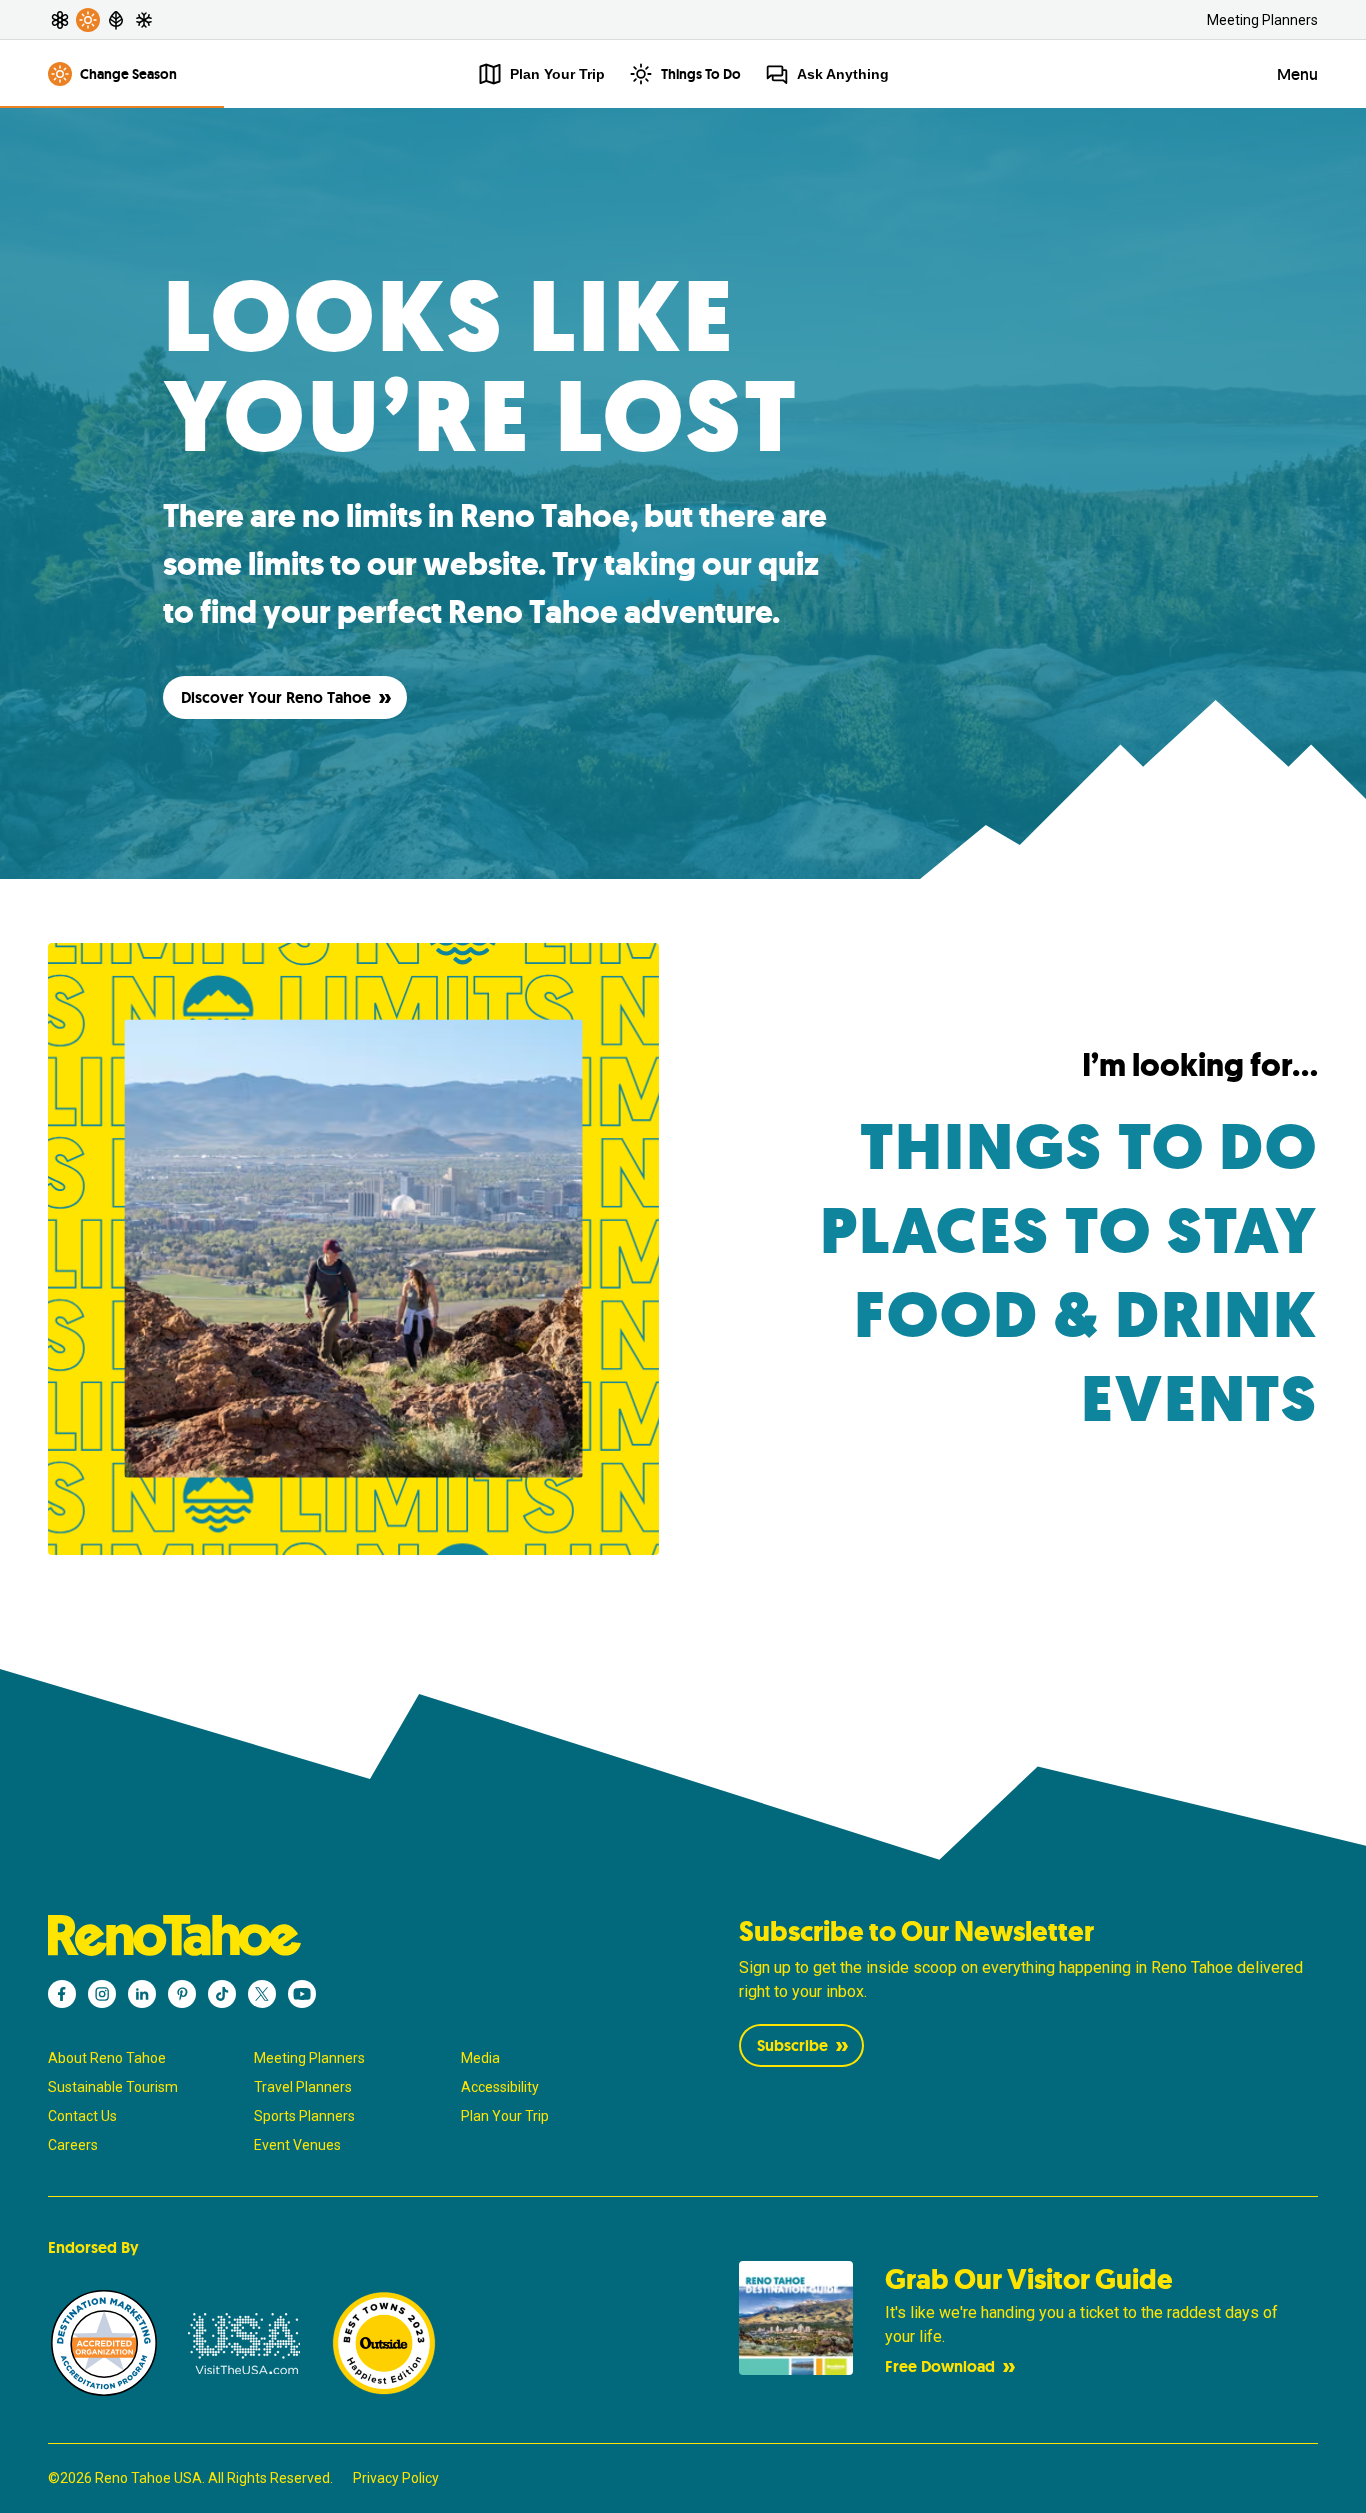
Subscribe (792, 2045)
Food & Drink (1086, 1315)
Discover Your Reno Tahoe (276, 697)
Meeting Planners (1262, 20)
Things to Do (1089, 1147)
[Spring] (60, 20)
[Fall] (116, 20)
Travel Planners (303, 2087)
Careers (73, 2145)
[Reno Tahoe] (338, 1935)
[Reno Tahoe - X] (262, 1994)
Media (480, 2058)
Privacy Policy (396, 2478)
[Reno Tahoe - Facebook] (62, 1994)
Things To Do (701, 74)
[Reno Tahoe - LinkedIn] (142, 1994)
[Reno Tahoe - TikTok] (222, 1994)
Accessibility (500, 2087)
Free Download (940, 2366)
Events (1200, 1399)
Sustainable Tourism (113, 2087)
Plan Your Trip (505, 2116)
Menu (1297, 74)
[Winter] (144, 20)
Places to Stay (1069, 1231)
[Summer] (88, 20)
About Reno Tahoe (107, 2058)
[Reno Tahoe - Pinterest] (182, 1994)
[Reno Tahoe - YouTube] (302, 1994)
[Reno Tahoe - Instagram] (102, 1994)
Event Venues (297, 2145)
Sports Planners (304, 2116)
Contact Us (82, 2116)
